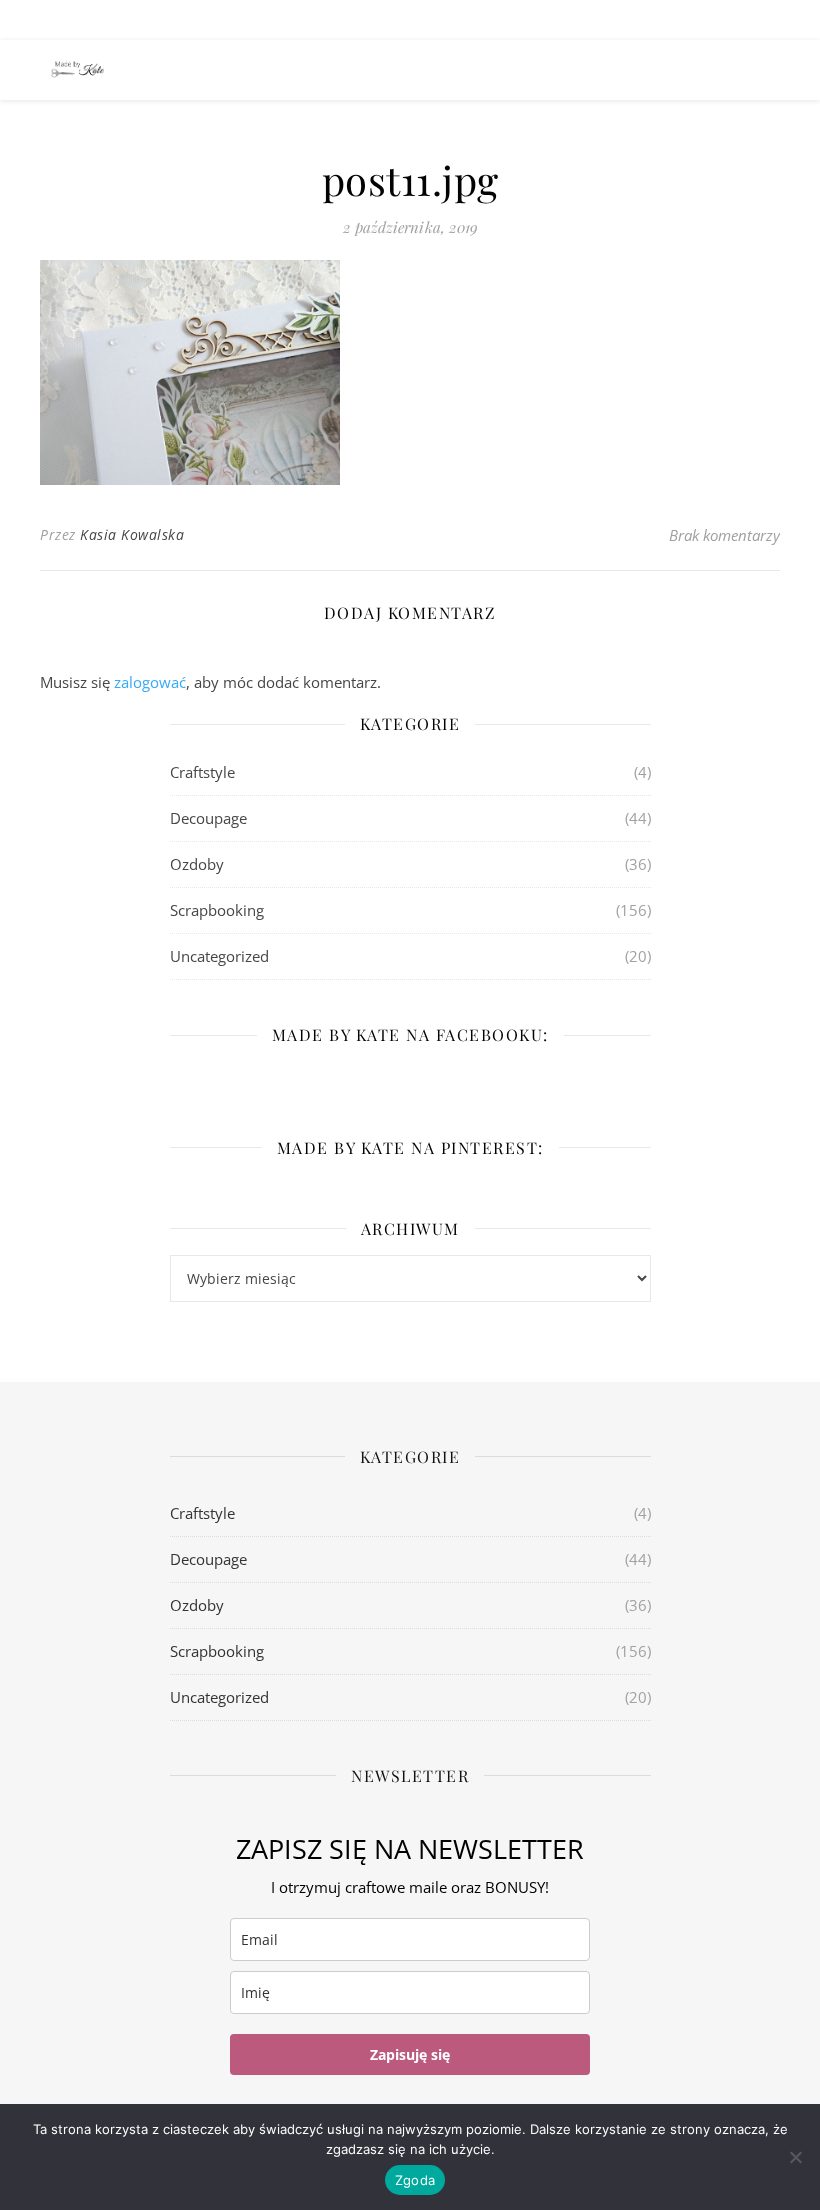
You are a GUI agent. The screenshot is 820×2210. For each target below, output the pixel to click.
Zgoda (415, 2180)
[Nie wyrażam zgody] (795, 2157)
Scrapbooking (217, 910)
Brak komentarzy (724, 535)
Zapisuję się (410, 2054)
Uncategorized (219, 956)
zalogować (150, 682)
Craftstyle (202, 772)
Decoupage (208, 818)
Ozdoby (197, 864)
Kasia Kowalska (132, 534)
